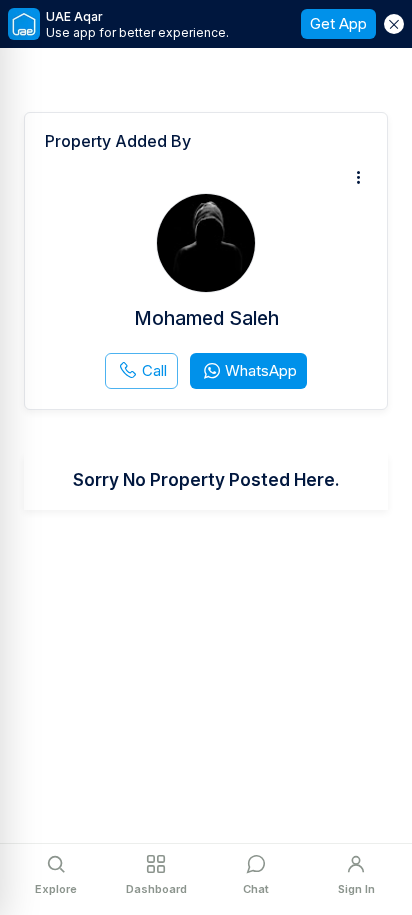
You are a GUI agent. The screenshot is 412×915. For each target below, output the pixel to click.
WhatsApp (261, 370)
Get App (338, 23)
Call (154, 370)
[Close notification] (394, 24)
